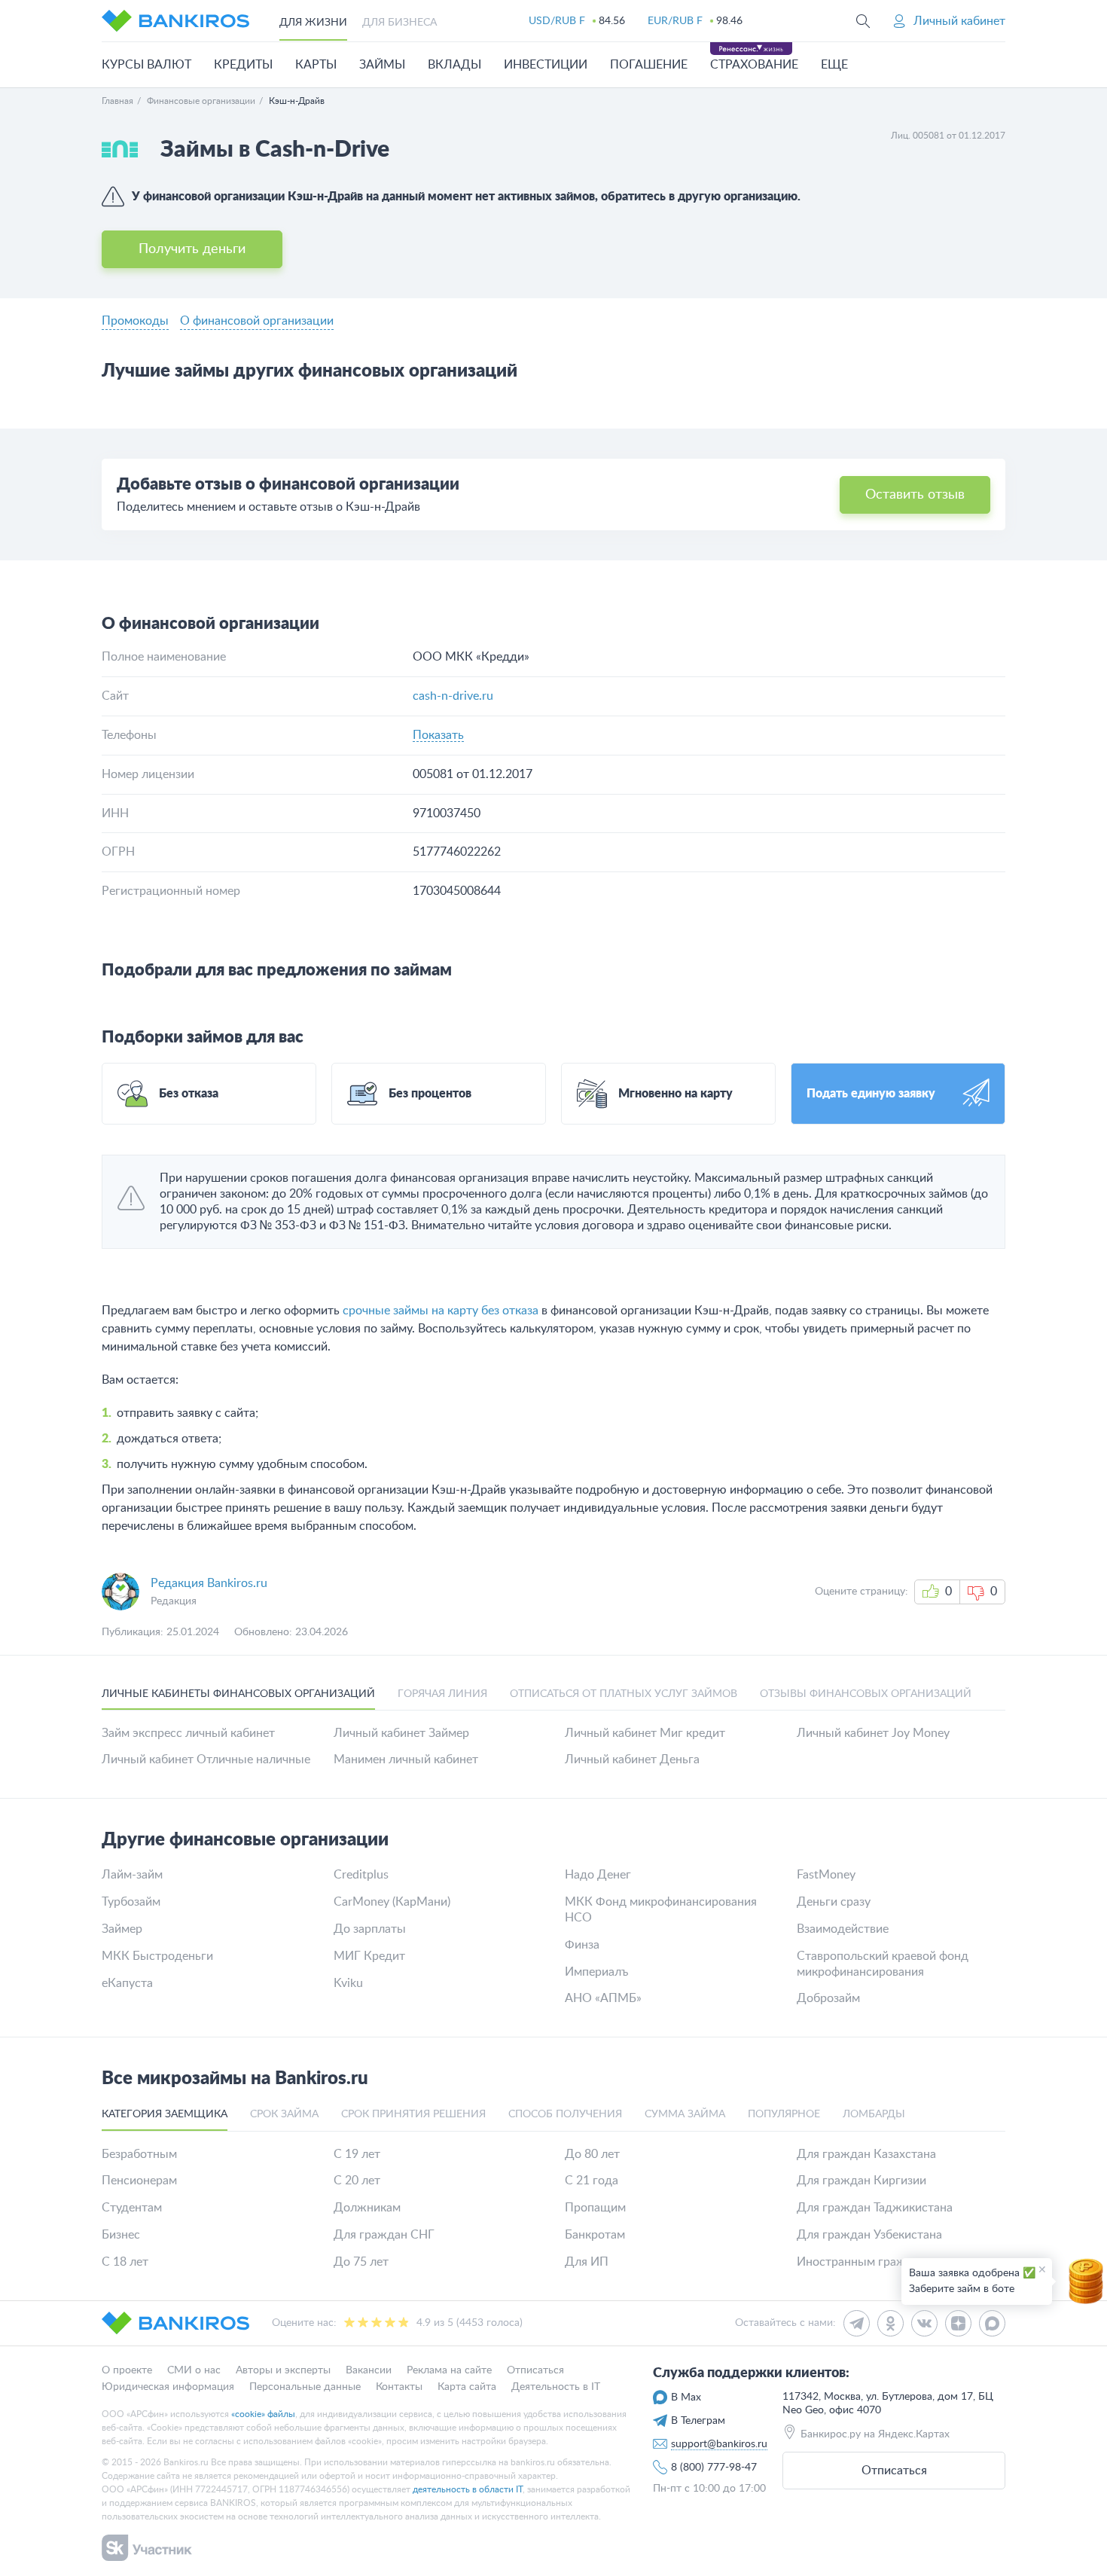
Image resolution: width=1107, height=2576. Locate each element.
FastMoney (826, 1875)
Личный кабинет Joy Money (873, 1733)
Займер (122, 1929)
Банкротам (595, 2235)
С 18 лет (125, 2262)
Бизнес (121, 2235)
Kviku (348, 1983)
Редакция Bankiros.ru (209, 1583)
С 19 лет (357, 2154)
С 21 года (592, 2181)
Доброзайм (828, 1998)
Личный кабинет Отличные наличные (206, 1760)
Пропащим (595, 2208)
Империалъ (596, 1972)
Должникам (367, 2208)
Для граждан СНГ (384, 2235)
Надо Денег (598, 1875)
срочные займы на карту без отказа (441, 1311)
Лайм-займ (132, 1875)
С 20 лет (357, 2181)
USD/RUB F (557, 21)
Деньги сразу (834, 1902)
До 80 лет (592, 2154)
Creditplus (361, 1875)
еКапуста (127, 1983)
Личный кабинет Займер (401, 1733)
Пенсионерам (139, 2181)
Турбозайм (131, 1902)
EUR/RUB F (675, 21)
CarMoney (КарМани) (392, 1902)
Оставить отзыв (915, 495)
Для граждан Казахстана (866, 2154)
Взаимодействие (843, 1929)
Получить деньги (192, 249)
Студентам (132, 2208)
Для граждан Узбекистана (869, 2235)
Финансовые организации (201, 101)
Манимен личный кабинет (406, 1760)
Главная (117, 101)
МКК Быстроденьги (157, 1956)
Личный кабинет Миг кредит (645, 1733)
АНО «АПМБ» (603, 1998)
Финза (582, 1945)
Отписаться (894, 2471)
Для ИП (587, 2262)
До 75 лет (361, 2262)
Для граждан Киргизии (862, 2181)
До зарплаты (370, 1929)
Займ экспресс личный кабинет (188, 1733)
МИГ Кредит (369, 1956)
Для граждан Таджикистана (875, 2208)
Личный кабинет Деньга (632, 1760)
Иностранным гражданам (869, 2262)
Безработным (139, 2154)
